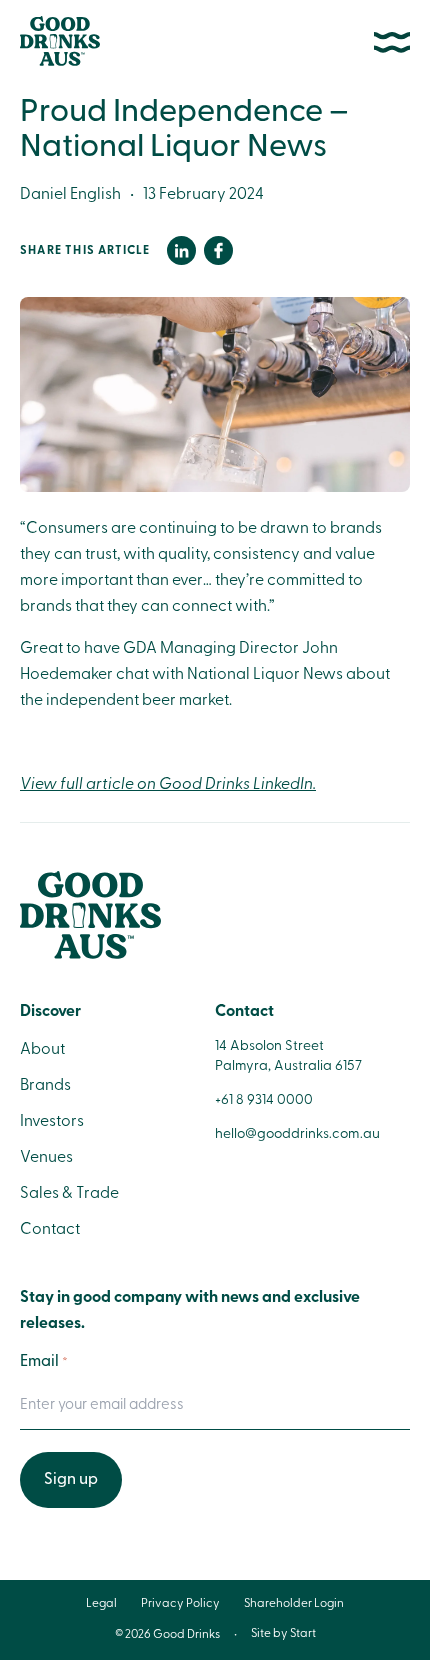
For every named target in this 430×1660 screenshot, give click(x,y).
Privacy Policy (180, 1604)
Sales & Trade (69, 1194)
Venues (46, 1158)
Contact (50, 1230)
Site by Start (283, 1634)
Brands (45, 1086)
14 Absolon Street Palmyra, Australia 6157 (288, 1056)
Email (44, 1362)
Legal (101, 1604)
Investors (52, 1122)
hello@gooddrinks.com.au (297, 1134)
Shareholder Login (294, 1604)
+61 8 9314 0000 (264, 1100)
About (42, 1050)
